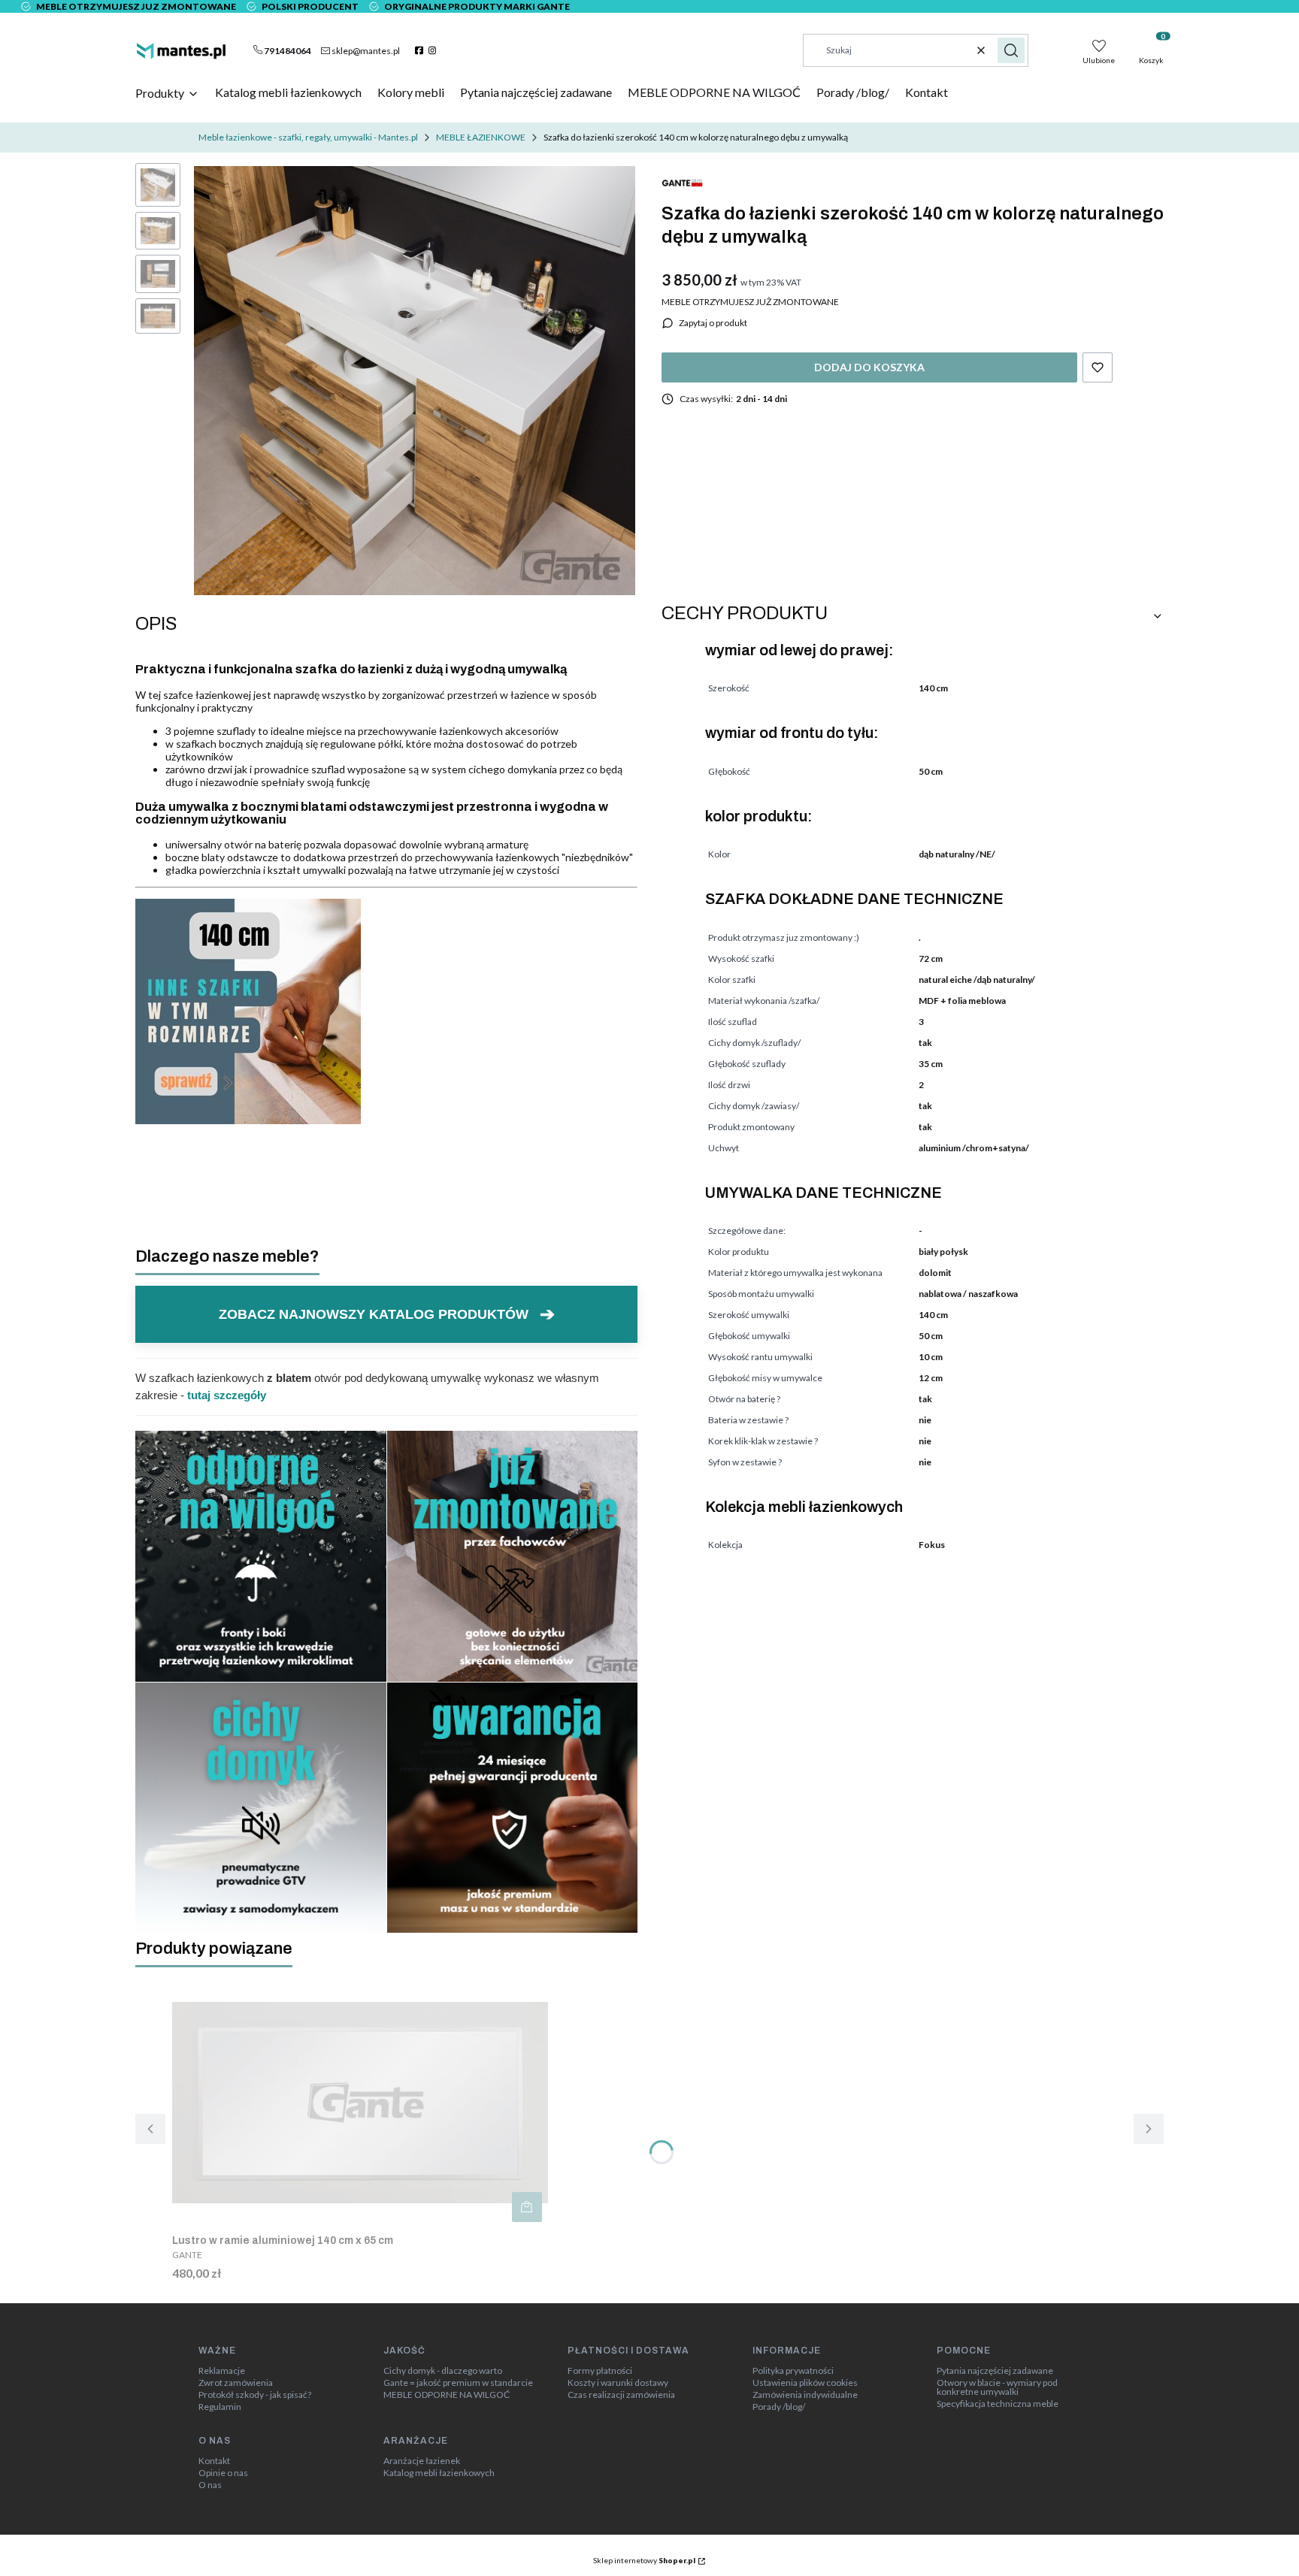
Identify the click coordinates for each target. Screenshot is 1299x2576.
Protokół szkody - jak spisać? (255, 2395)
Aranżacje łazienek (422, 2461)
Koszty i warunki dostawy (618, 2383)
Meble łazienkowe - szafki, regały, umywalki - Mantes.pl (308, 137)
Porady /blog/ (779, 2407)
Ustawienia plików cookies (805, 2383)
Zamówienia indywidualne (805, 2395)
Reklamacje (222, 2371)
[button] (1011, 50)
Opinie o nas (223, 2473)
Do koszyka (527, 2207)
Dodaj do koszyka (869, 367)
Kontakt (214, 2461)
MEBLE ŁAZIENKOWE (481, 137)
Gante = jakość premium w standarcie (458, 2383)
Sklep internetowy (644, 2560)
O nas (210, 2485)
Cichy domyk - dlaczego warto (443, 2371)
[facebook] (421, 50)
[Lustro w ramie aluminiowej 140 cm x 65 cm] (360, 2103)
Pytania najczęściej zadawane (995, 2371)
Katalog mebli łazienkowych (439, 2473)
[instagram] (434, 50)
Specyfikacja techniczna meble (998, 2404)
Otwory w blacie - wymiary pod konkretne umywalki (997, 2387)
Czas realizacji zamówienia (621, 2395)
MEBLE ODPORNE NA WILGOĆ (447, 2395)
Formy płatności (600, 2371)
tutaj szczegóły (227, 1395)
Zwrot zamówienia (236, 2383)
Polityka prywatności (793, 2371)
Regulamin (220, 2407)
